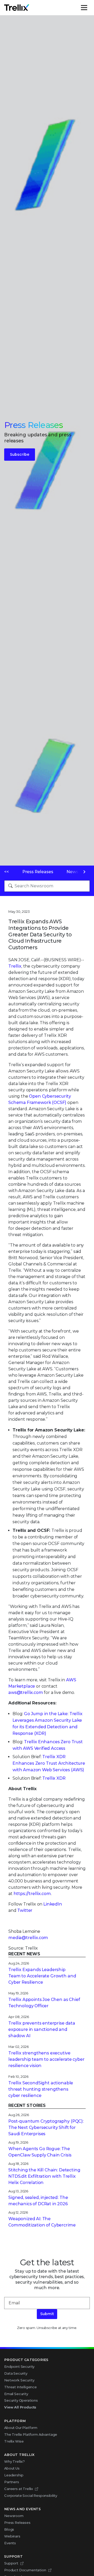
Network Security (19, 2380)
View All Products (20, 2407)
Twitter (25, 1910)
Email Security (16, 2394)
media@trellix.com (28, 1938)
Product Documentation (25, 2570)
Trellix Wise (14, 2441)
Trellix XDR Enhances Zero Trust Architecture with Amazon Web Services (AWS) (49, 1763)
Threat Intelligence (20, 2387)
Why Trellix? (14, 2461)
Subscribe (20, 454)
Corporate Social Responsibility (31, 2495)
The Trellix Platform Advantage (31, 2434)
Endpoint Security (19, 2366)
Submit (47, 2314)
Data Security (16, 2373)
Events (10, 2543)
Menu (90, 8)
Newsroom (14, 2516)
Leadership (14, 2475)
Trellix (15, 966)
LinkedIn (53, 1904)
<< (7, 872)
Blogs (9, 2529)
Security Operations (21, 2400)
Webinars (12, 2536)
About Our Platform (21, 2428)
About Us (12, 2468)
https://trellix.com (32, 1894)
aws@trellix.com (26, 1692)
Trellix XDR (54, 1778)
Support (11, 2563)
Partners (12, 2482)
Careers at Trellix (19, 2489)
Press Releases (38, 872)
